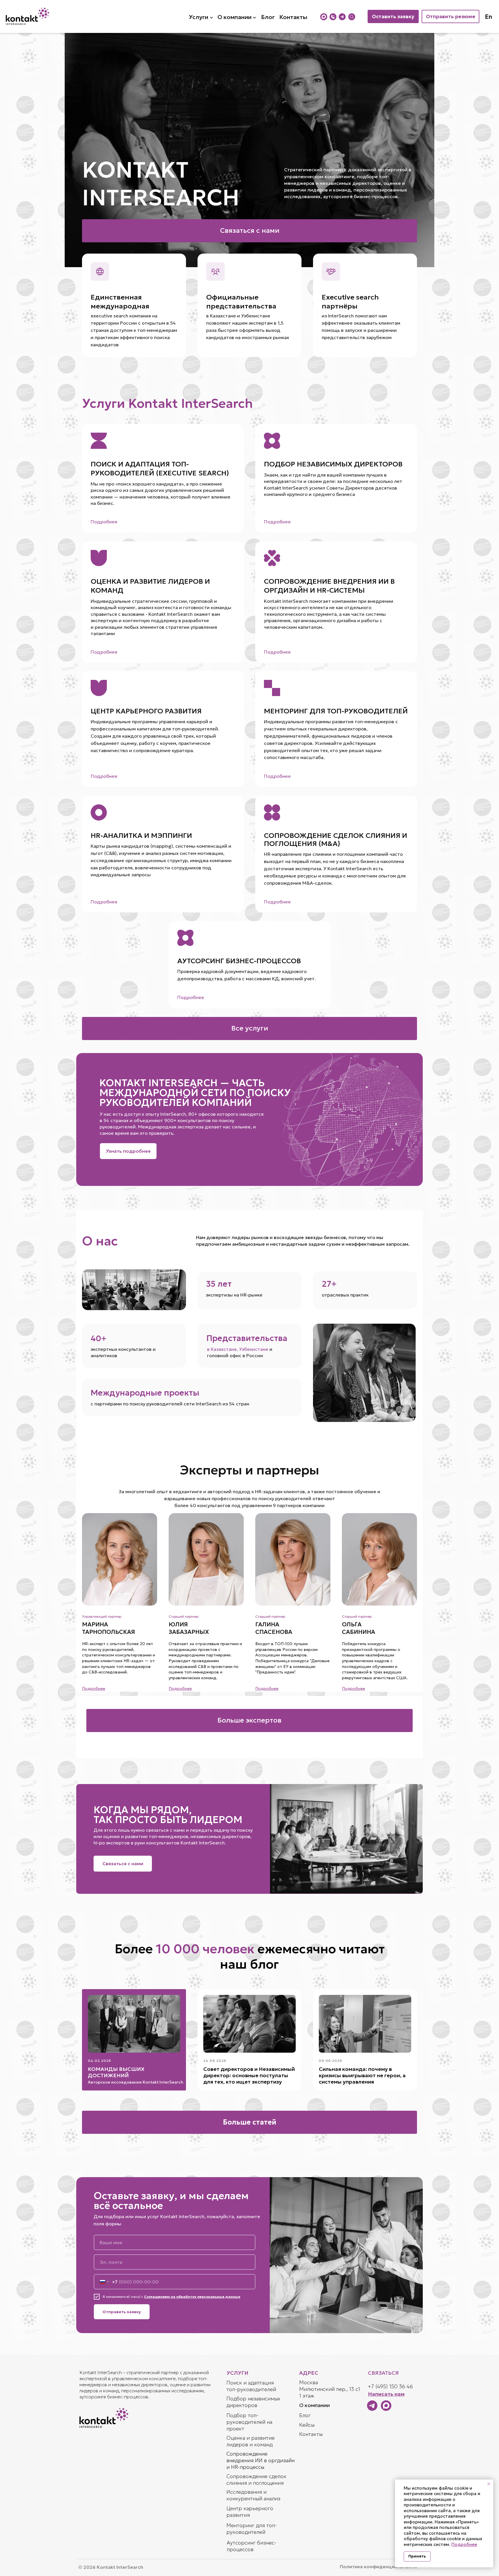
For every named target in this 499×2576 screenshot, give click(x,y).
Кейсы (307, 2425)
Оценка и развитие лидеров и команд (251, 2441)
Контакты (311, 2434)
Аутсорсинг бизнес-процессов (252, 2546)
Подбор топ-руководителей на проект (249, 2422)
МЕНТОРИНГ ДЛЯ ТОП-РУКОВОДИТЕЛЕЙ (336, 711)
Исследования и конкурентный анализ (253, 2495)
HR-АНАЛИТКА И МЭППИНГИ (141, 836)
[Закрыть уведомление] (489, 2484)
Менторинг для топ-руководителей (252, 2529)
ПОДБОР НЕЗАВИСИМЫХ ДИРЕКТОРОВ (333, 464)
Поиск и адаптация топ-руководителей (251, 2386)
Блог (305, 2415)
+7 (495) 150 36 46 (390, 2386)
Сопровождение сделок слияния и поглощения (256, 2480)
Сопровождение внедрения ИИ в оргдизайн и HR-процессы (260, 2460)
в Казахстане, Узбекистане (238, 1349)
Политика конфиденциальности (378, 2566)
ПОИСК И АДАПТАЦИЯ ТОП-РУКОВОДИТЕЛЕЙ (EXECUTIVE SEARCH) (160, 469)
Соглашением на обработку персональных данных (192, 2297)
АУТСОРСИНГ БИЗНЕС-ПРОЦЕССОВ (239, 961)
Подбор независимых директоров (253, 2402)
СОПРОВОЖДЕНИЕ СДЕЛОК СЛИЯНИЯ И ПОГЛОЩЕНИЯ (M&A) (336, 840)
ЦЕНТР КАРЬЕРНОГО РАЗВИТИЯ (146, 711)
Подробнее (464, 2544)
